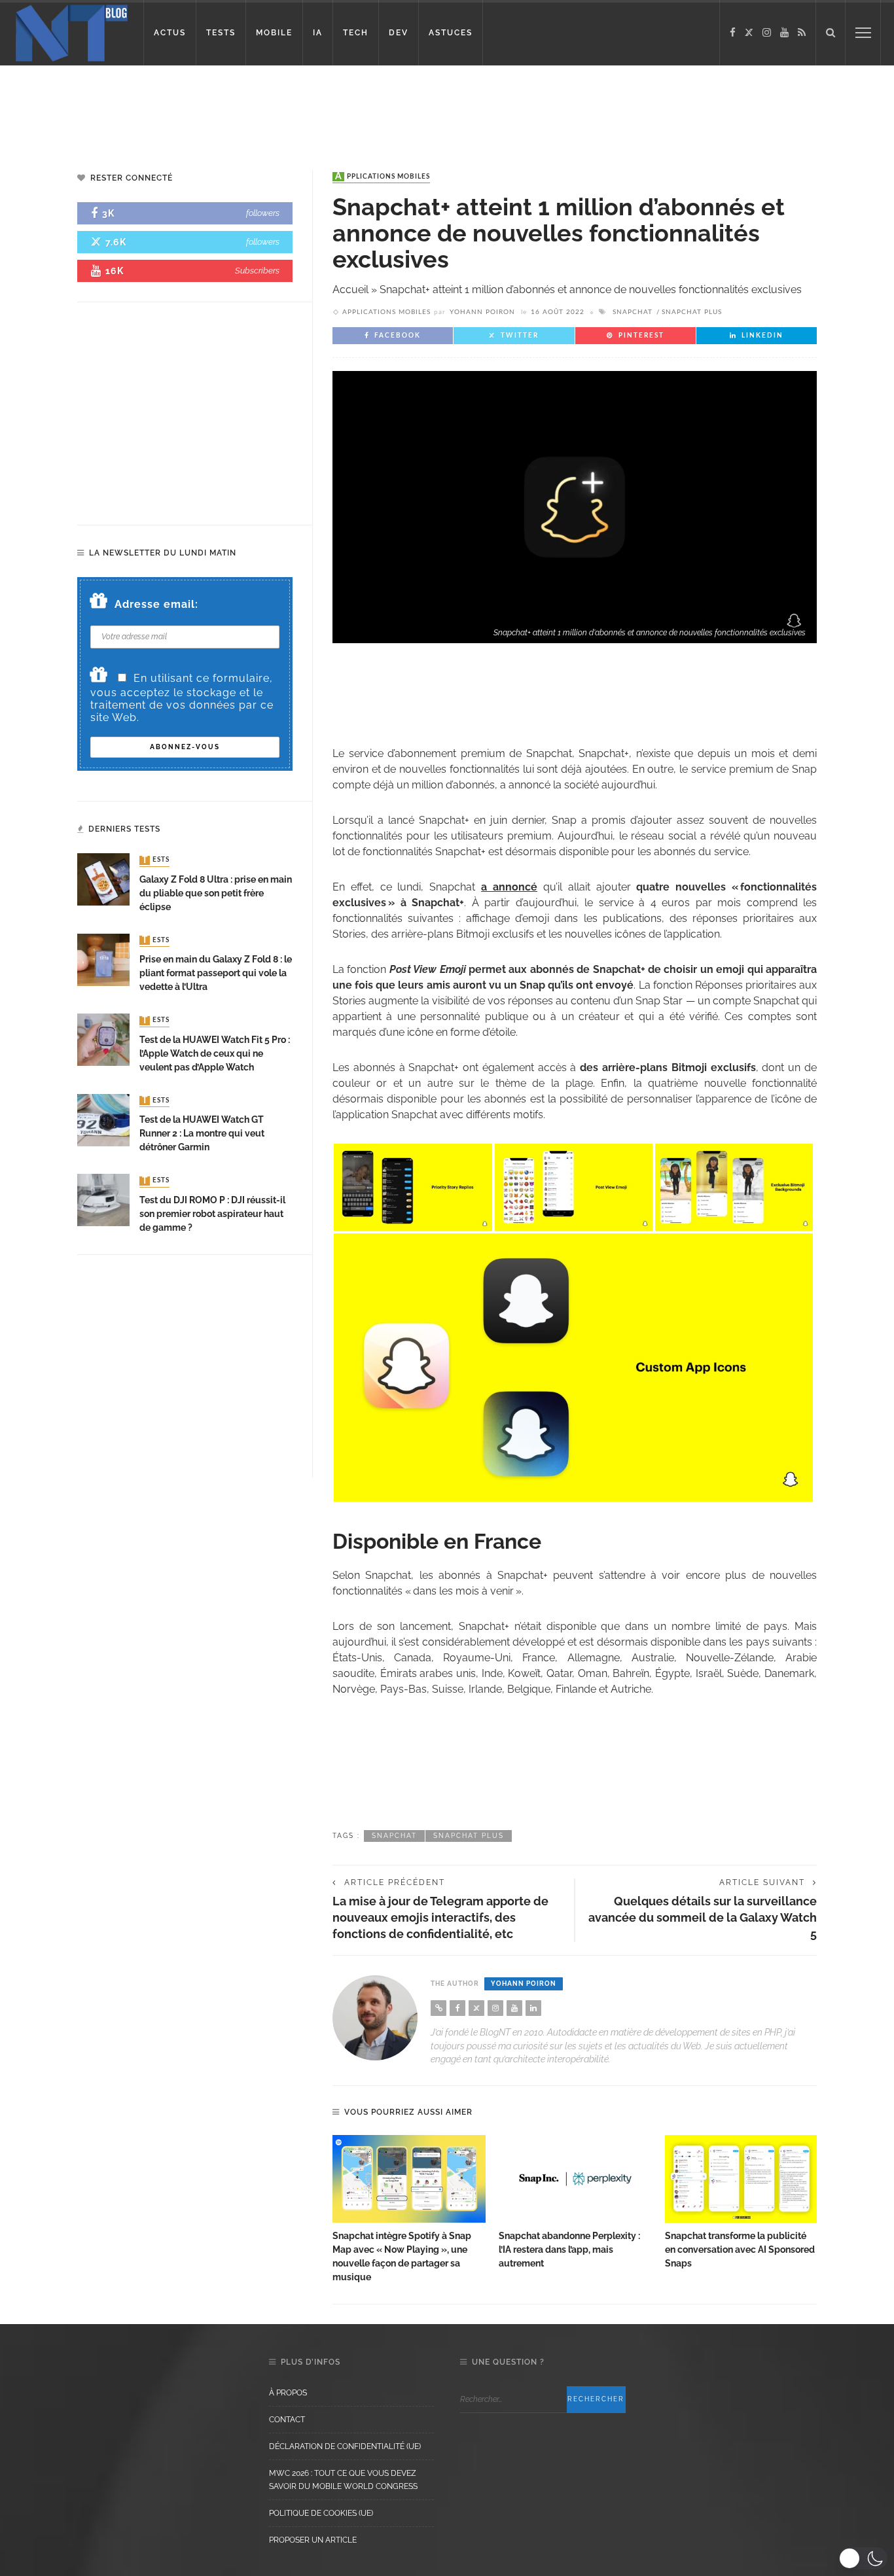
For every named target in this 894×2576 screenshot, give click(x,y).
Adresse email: (156, 604)
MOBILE (274, 33)
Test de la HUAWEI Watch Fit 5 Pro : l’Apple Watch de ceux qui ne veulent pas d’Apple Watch (215, 1053)
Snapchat (633, 312)
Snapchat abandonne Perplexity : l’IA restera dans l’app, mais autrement (569, 2250)
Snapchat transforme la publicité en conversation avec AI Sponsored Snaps (740, 2250)
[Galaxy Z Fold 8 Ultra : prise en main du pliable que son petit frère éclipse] (103, 879)
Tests (156, 860)
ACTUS (170, 33)
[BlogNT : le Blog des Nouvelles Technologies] (72, 32)
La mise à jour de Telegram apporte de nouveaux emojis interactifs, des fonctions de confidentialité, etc (440, 1917)
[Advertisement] (251, 108)
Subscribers (257, 271)
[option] (409, 2210)
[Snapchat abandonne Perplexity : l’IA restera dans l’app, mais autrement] (575, 2179)
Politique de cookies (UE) (321, 2513)
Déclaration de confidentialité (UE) (345, 2446)
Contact (287, 2420)
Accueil (350, 290)
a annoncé (509, 887)
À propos (288, 2393)
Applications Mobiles (383, 177)
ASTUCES (451, 33)
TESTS (221, 33)
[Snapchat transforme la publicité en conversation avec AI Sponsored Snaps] (742, 2179)
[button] (863, 2558)
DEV (399, 33)
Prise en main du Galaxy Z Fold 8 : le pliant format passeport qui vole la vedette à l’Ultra (216, 973)
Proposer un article (313, 2540)
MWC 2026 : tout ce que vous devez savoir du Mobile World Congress (343, 2480)
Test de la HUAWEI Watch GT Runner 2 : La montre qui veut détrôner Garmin (202, 1133)
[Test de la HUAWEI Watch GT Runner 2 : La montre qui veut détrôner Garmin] (103, 1119)
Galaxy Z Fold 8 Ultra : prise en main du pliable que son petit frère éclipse (216, 893)
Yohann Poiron (482, 312)
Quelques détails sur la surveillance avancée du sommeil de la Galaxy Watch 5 (703, 1917)
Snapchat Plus (692, 312)
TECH (356, 33)
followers (263, 213)
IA (318, 33)
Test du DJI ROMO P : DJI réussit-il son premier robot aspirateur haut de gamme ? (212, 1214)
